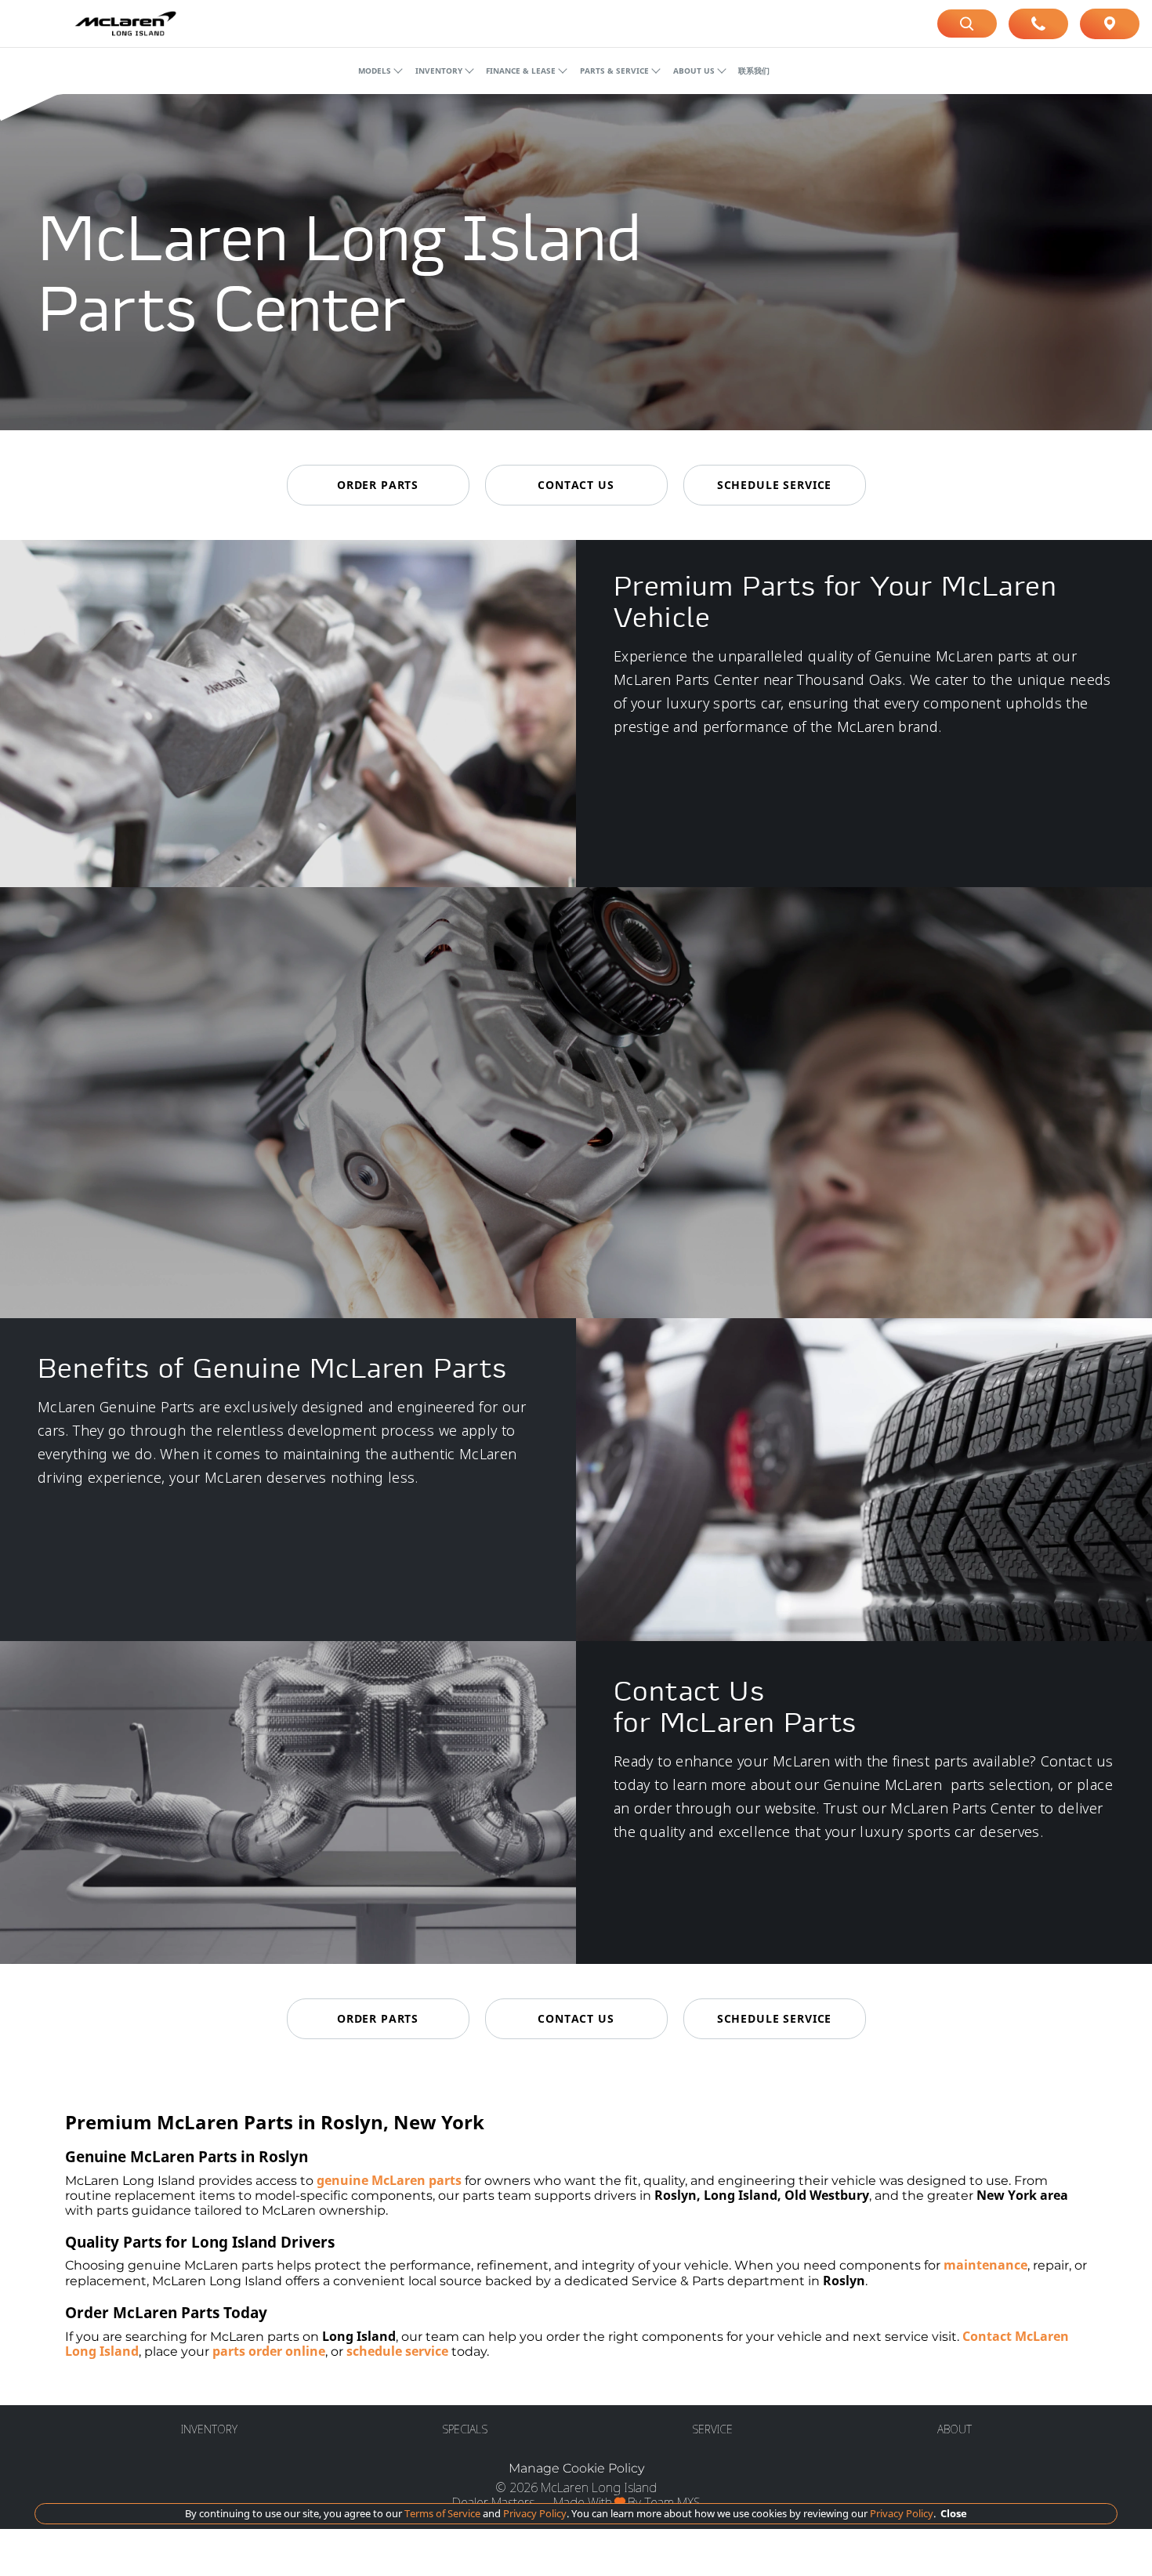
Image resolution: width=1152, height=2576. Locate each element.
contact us (576, 485)
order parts (378, 485)
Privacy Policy (534, 2513)
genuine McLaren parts (389, 2180)
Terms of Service (442, 2513)
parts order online (269, 2351)
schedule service (774, 485)
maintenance (985, 2265)
